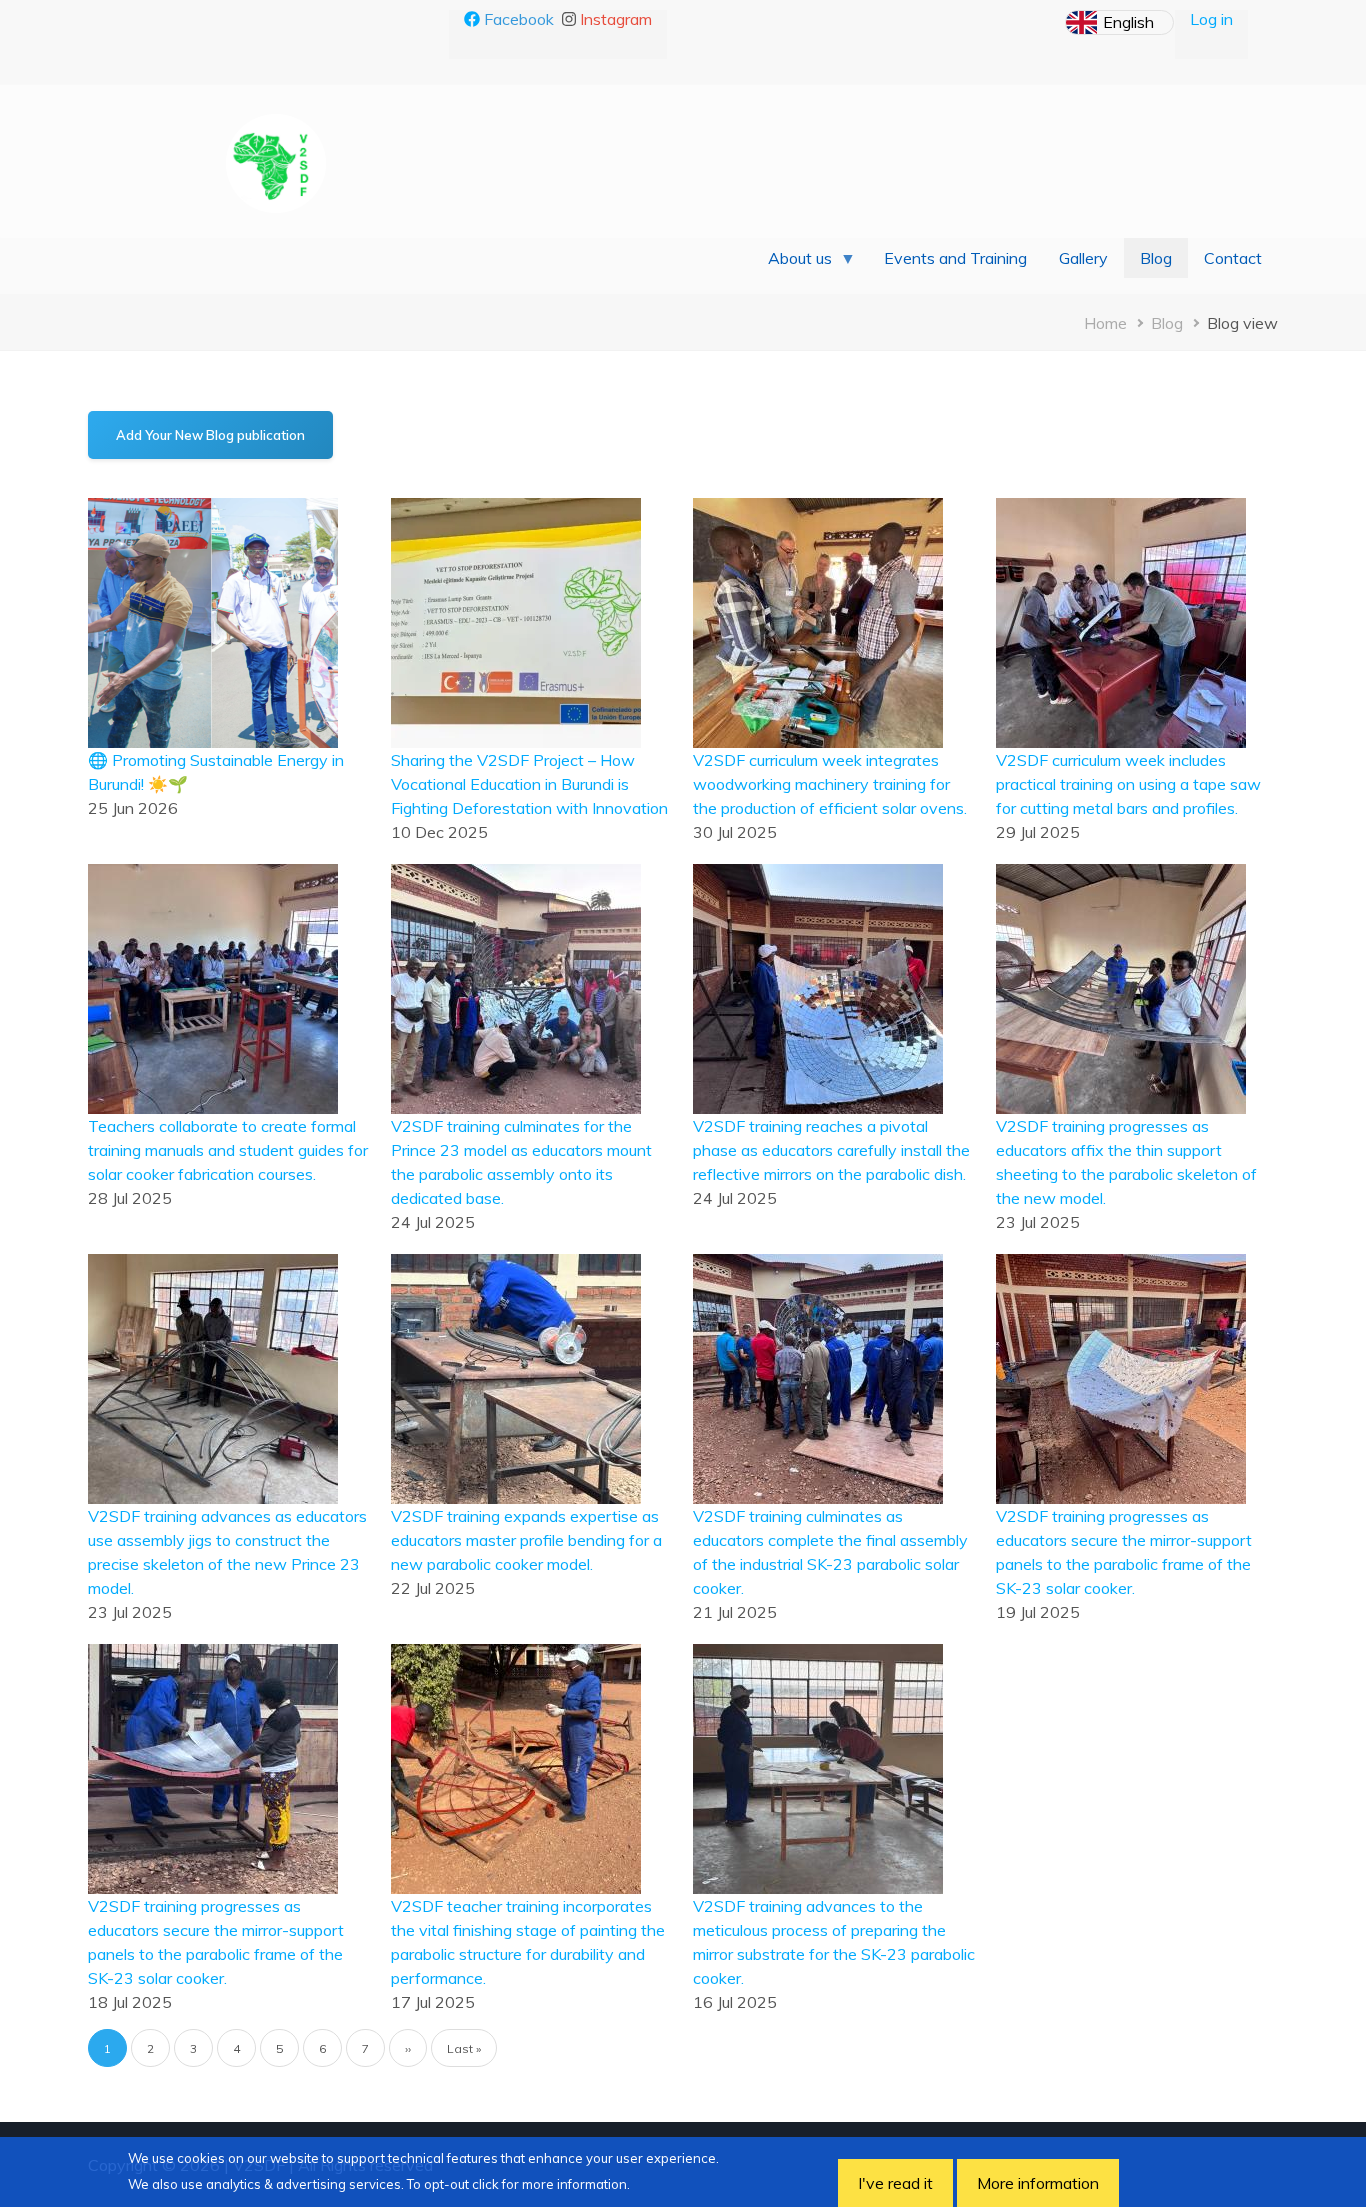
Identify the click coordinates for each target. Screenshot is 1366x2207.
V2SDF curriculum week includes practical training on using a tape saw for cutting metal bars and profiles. (1128, 784)
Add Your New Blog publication (210, 435)
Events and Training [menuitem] (955, 258)
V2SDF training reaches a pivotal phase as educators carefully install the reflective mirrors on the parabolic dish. (831, 1150)
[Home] (276, 161)
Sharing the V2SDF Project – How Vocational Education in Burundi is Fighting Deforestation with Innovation (529, 784)
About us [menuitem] (792, 263)
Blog (1167, 323)
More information (1038, 2183)
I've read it (895, 2183)
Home (1105, 323)
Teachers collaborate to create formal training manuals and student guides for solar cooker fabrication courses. (228, 1150)
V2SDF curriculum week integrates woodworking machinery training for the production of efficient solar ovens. (830, 784)
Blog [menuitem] (1156, 258)
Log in (1211, 19)
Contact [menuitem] (1233, 258)
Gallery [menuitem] (1083, 258)
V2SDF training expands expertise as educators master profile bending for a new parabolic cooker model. (526, 1540)
